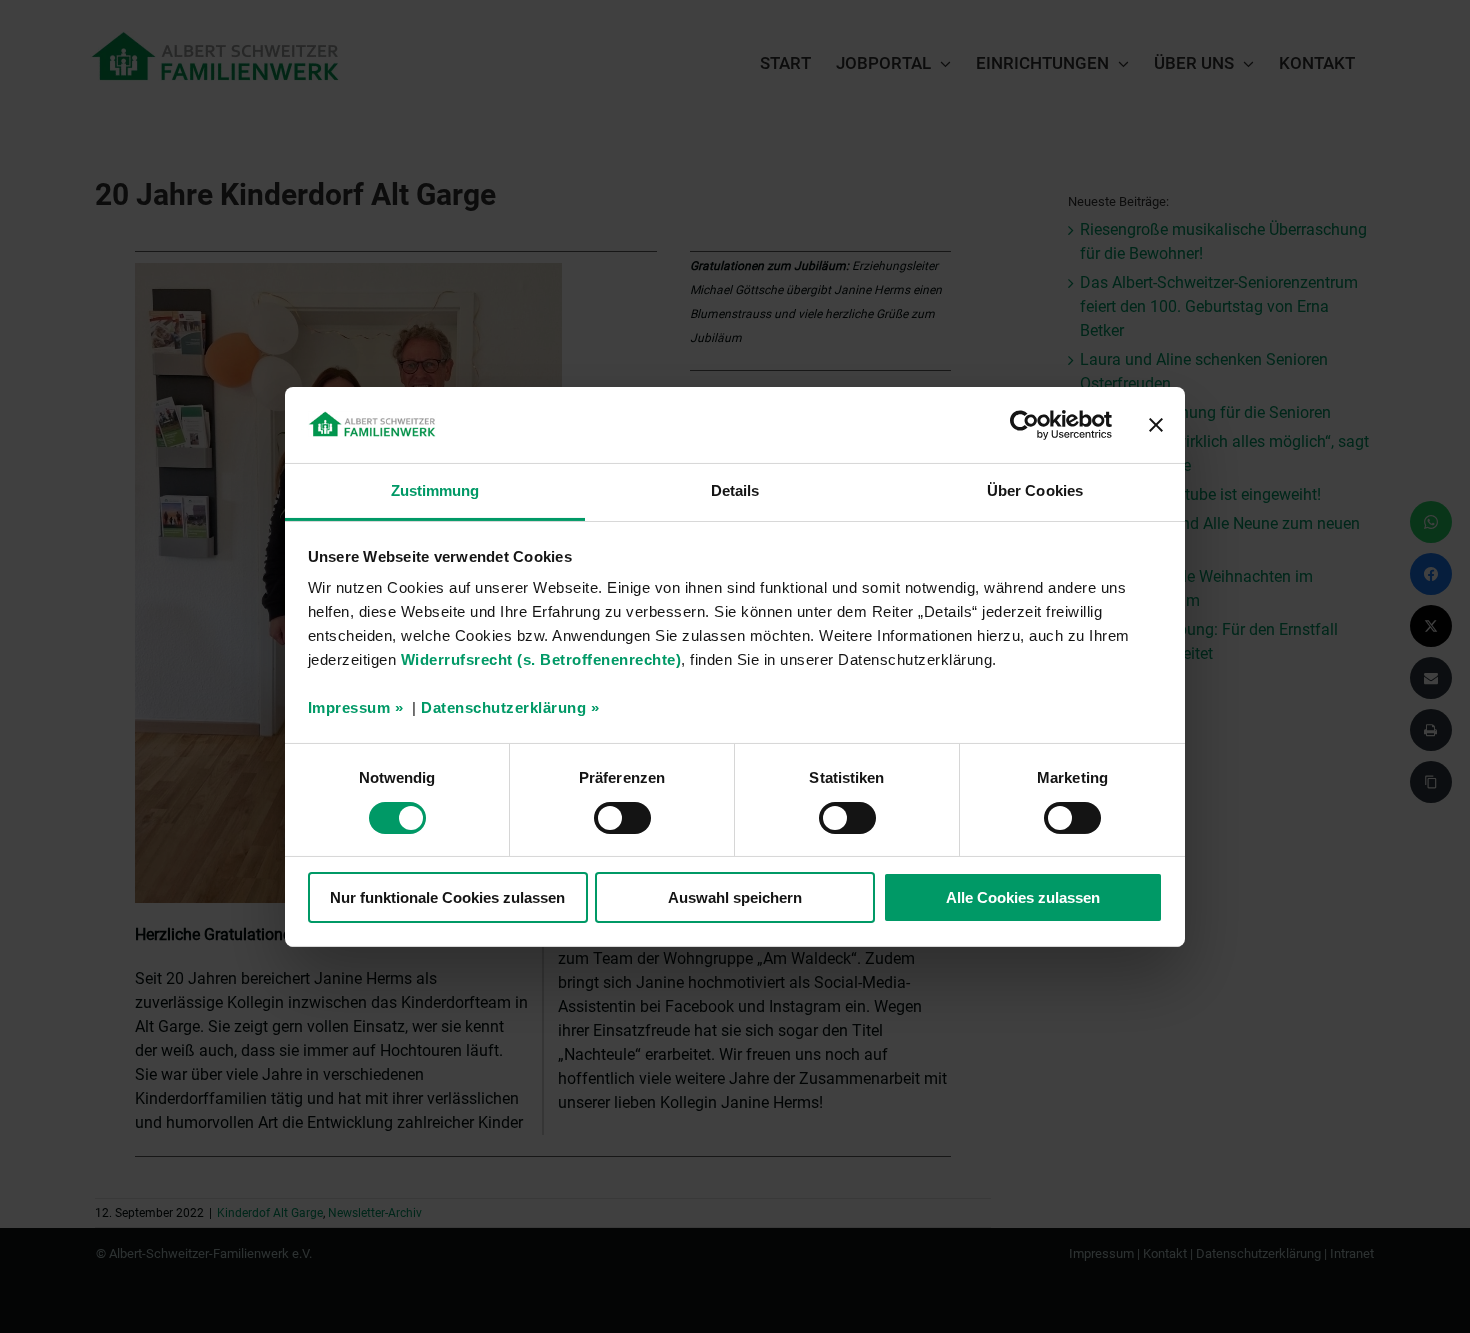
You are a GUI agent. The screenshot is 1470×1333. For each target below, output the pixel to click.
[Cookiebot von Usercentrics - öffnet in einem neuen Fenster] (1024, 425)
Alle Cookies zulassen (1023, 897)
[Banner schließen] (1156, 425)
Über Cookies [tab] (1035, 490)
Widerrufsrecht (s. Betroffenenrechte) (541, 659)
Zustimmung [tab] (435, 490)
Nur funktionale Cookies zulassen (447, 897)
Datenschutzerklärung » (510, 707)
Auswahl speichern (735, 897)
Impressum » (356, 707)
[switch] (622, 818)
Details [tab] (735, 490)
